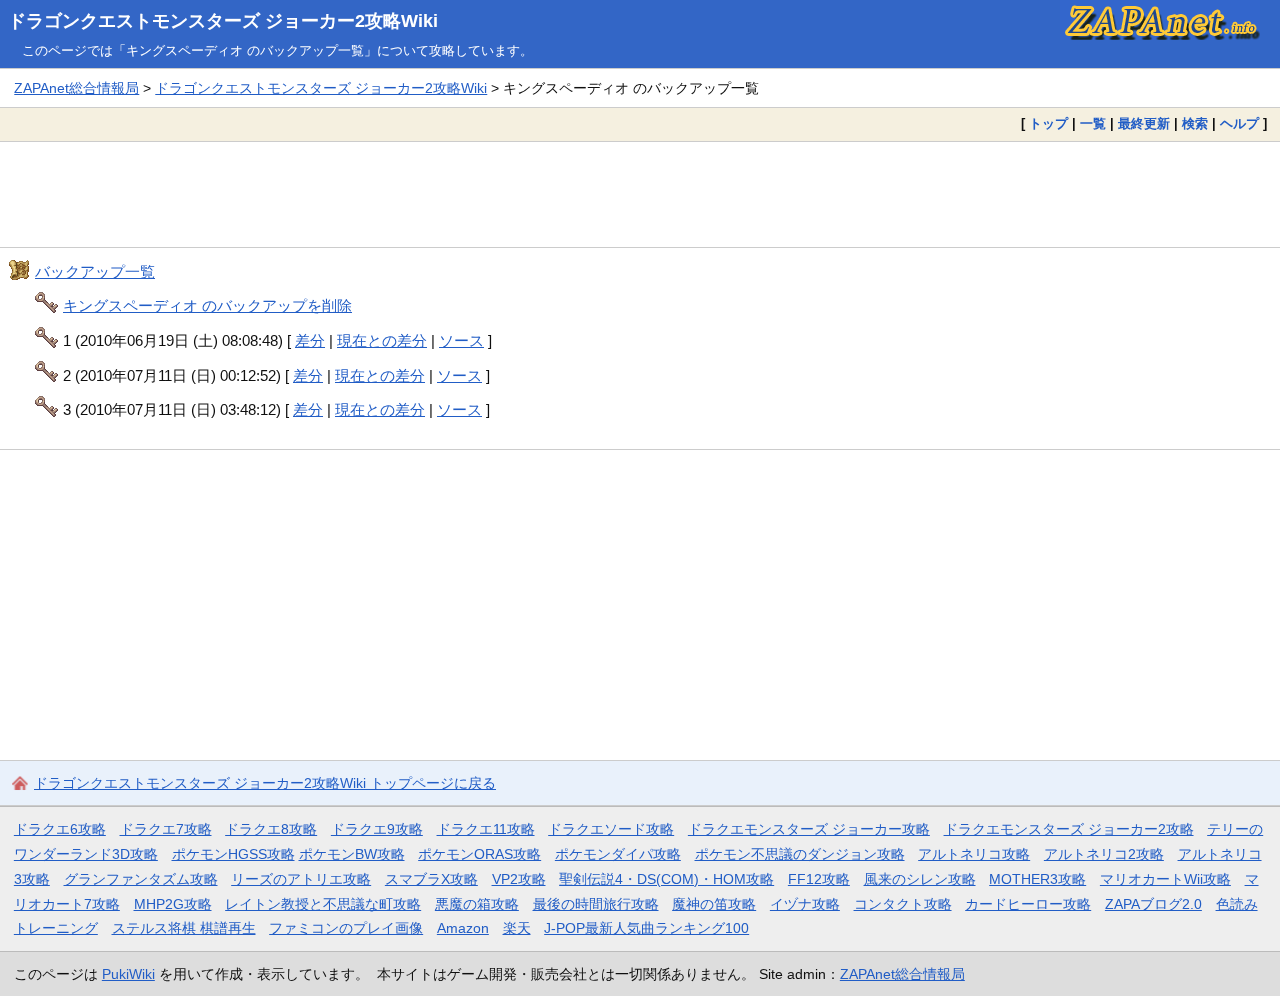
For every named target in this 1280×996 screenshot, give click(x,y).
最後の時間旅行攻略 (596, 904)
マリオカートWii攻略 (1165, 879)
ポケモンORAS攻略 (479, 854)
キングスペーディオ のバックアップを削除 (207, 305)
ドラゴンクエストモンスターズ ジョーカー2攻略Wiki (223, 21)
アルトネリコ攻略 (974, 854)
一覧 (1093, 123)
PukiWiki (128, 974)
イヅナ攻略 (805, 904)
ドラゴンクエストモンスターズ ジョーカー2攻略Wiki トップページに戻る (265, 783)
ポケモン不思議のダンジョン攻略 (800, 854)
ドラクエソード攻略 (611, 829)
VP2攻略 (519, 879)
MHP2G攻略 (173, 904)
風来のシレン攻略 (920, 879)
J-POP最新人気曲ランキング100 (646, 928)
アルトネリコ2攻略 (1104, 854)
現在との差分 (382, 340)
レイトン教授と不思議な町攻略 (323, 904)
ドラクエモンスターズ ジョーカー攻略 (809, 829)
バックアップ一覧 (95, 271)
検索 (1195, 123)
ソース (461, 340)
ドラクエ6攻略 (60, 829)
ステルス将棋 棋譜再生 (184, 928)
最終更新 (1144, 123)
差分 (310, 340)
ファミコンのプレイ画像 (346, 928)
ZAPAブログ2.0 (1153, 904)
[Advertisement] (640, 194)
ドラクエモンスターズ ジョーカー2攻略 (1069, 829)
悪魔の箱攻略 (477, 904)
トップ (1048, 123)
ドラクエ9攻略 (377, 829)
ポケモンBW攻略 (352, 854)
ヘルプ (1239, 123)
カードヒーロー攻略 (1028, 904)
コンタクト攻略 (903, 904)
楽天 (517, 928)
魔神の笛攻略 (714, 904)
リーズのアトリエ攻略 (301, 879)
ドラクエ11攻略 (486, 829)
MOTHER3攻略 (1037, 879)
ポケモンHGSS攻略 (233, 854)
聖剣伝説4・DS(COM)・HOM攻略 (666, 879)
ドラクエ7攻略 (166, 829)
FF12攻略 (819, 879)
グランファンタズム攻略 (141, 879)
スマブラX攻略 (431, 879)
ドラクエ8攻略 (271, 829)
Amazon (463, 928)
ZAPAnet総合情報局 (76, 88)
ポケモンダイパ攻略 (618, 854)
